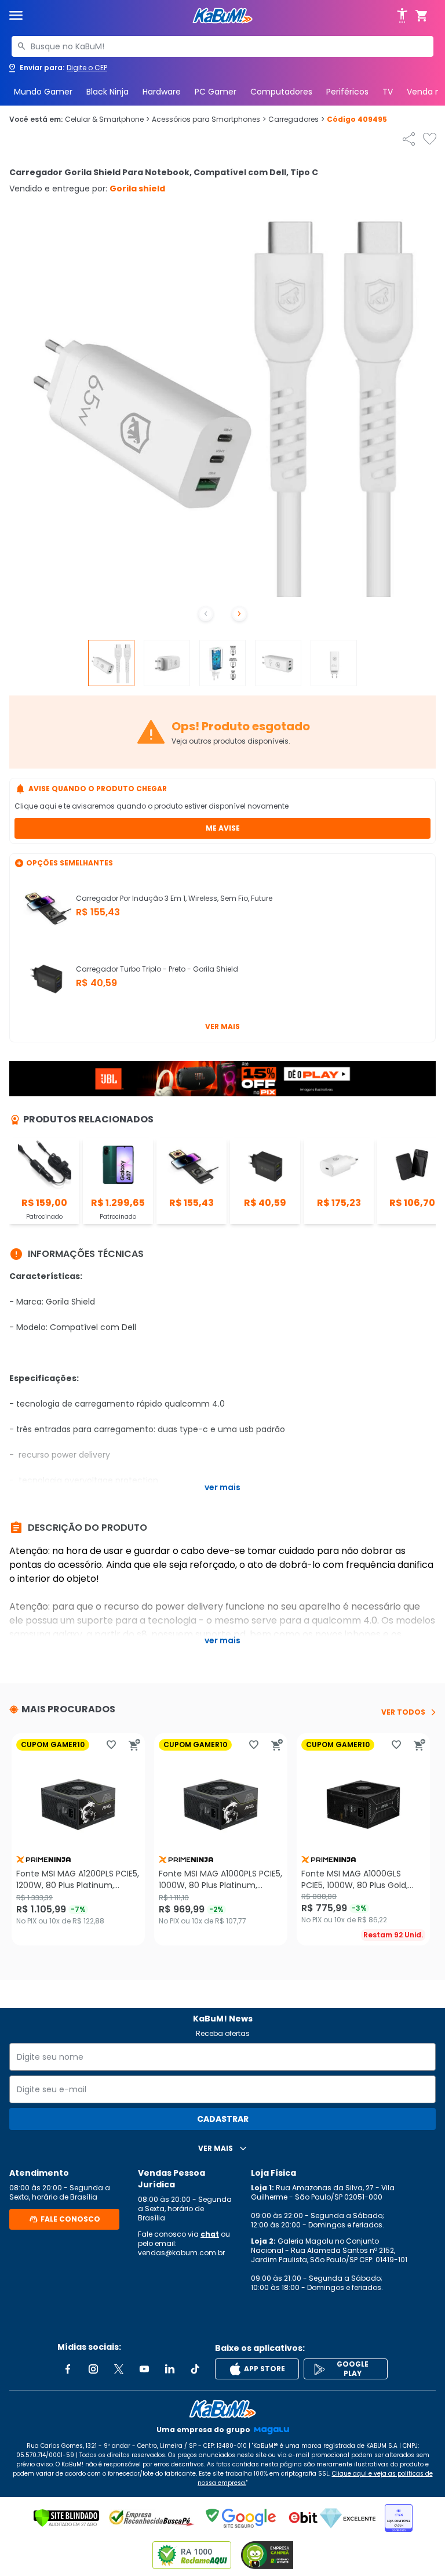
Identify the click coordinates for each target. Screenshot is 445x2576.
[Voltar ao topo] (222, 2409)
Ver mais (222, 1026)
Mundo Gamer (43, 92)
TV (388, 92)
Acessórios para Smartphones (209, 119)
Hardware (162, 92)
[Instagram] (93, 2369)
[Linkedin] (170, 2369)
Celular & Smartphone (107, 119)
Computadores (281, 92)
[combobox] (222, 46)
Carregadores (296, 119)
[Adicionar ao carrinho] (134, 1745)
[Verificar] (66, 2518)
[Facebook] (68, 2369)
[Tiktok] (195, 2369)
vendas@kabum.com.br (181, 2253)
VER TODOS (403, 1712)
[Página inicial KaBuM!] (222, 16)
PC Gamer (216, 92)
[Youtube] (144, 2369)
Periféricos (347, 92)
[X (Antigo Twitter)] (119, 2369)
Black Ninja (107, 92)
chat (210, 2234)
